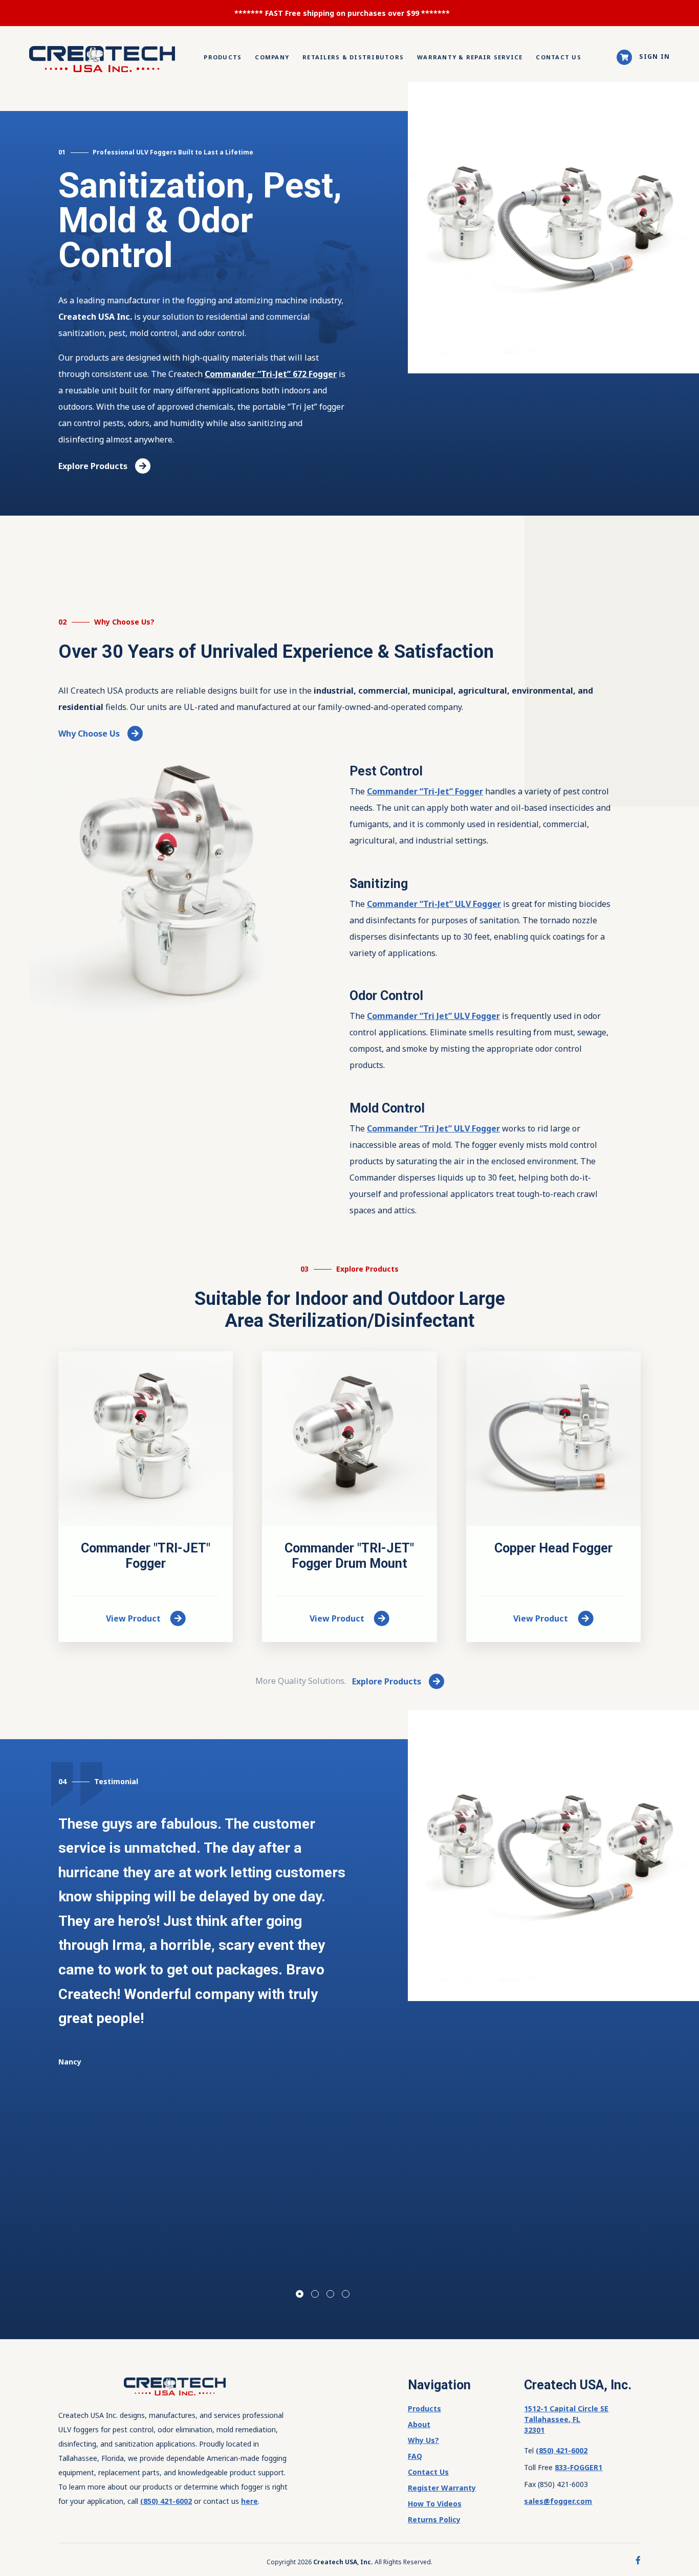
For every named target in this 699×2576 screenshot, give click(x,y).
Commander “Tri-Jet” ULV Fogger (434, 904)
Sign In (654, 57)
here (249, 2501)
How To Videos (435, 2504)
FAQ (415, 2456)
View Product (134, 1618)
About (419, 2424)
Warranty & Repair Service (470, 57)
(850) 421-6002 (166, 2501)
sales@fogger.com (558, 2501)
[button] (300, 2294)
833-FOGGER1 (578, 2467)
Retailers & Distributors (353, 57)
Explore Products (93, 466)
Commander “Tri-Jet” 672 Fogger (271, 374)
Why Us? (423, 2440)
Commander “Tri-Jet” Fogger (425, 791)
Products (223, 57)
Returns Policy (434, 2519)
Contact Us (559, 57)
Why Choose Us (89, 734)
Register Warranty (442, 2488)
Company (272, 57)
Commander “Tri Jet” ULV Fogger (433, 1016)
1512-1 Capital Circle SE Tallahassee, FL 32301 (566, 2419)
